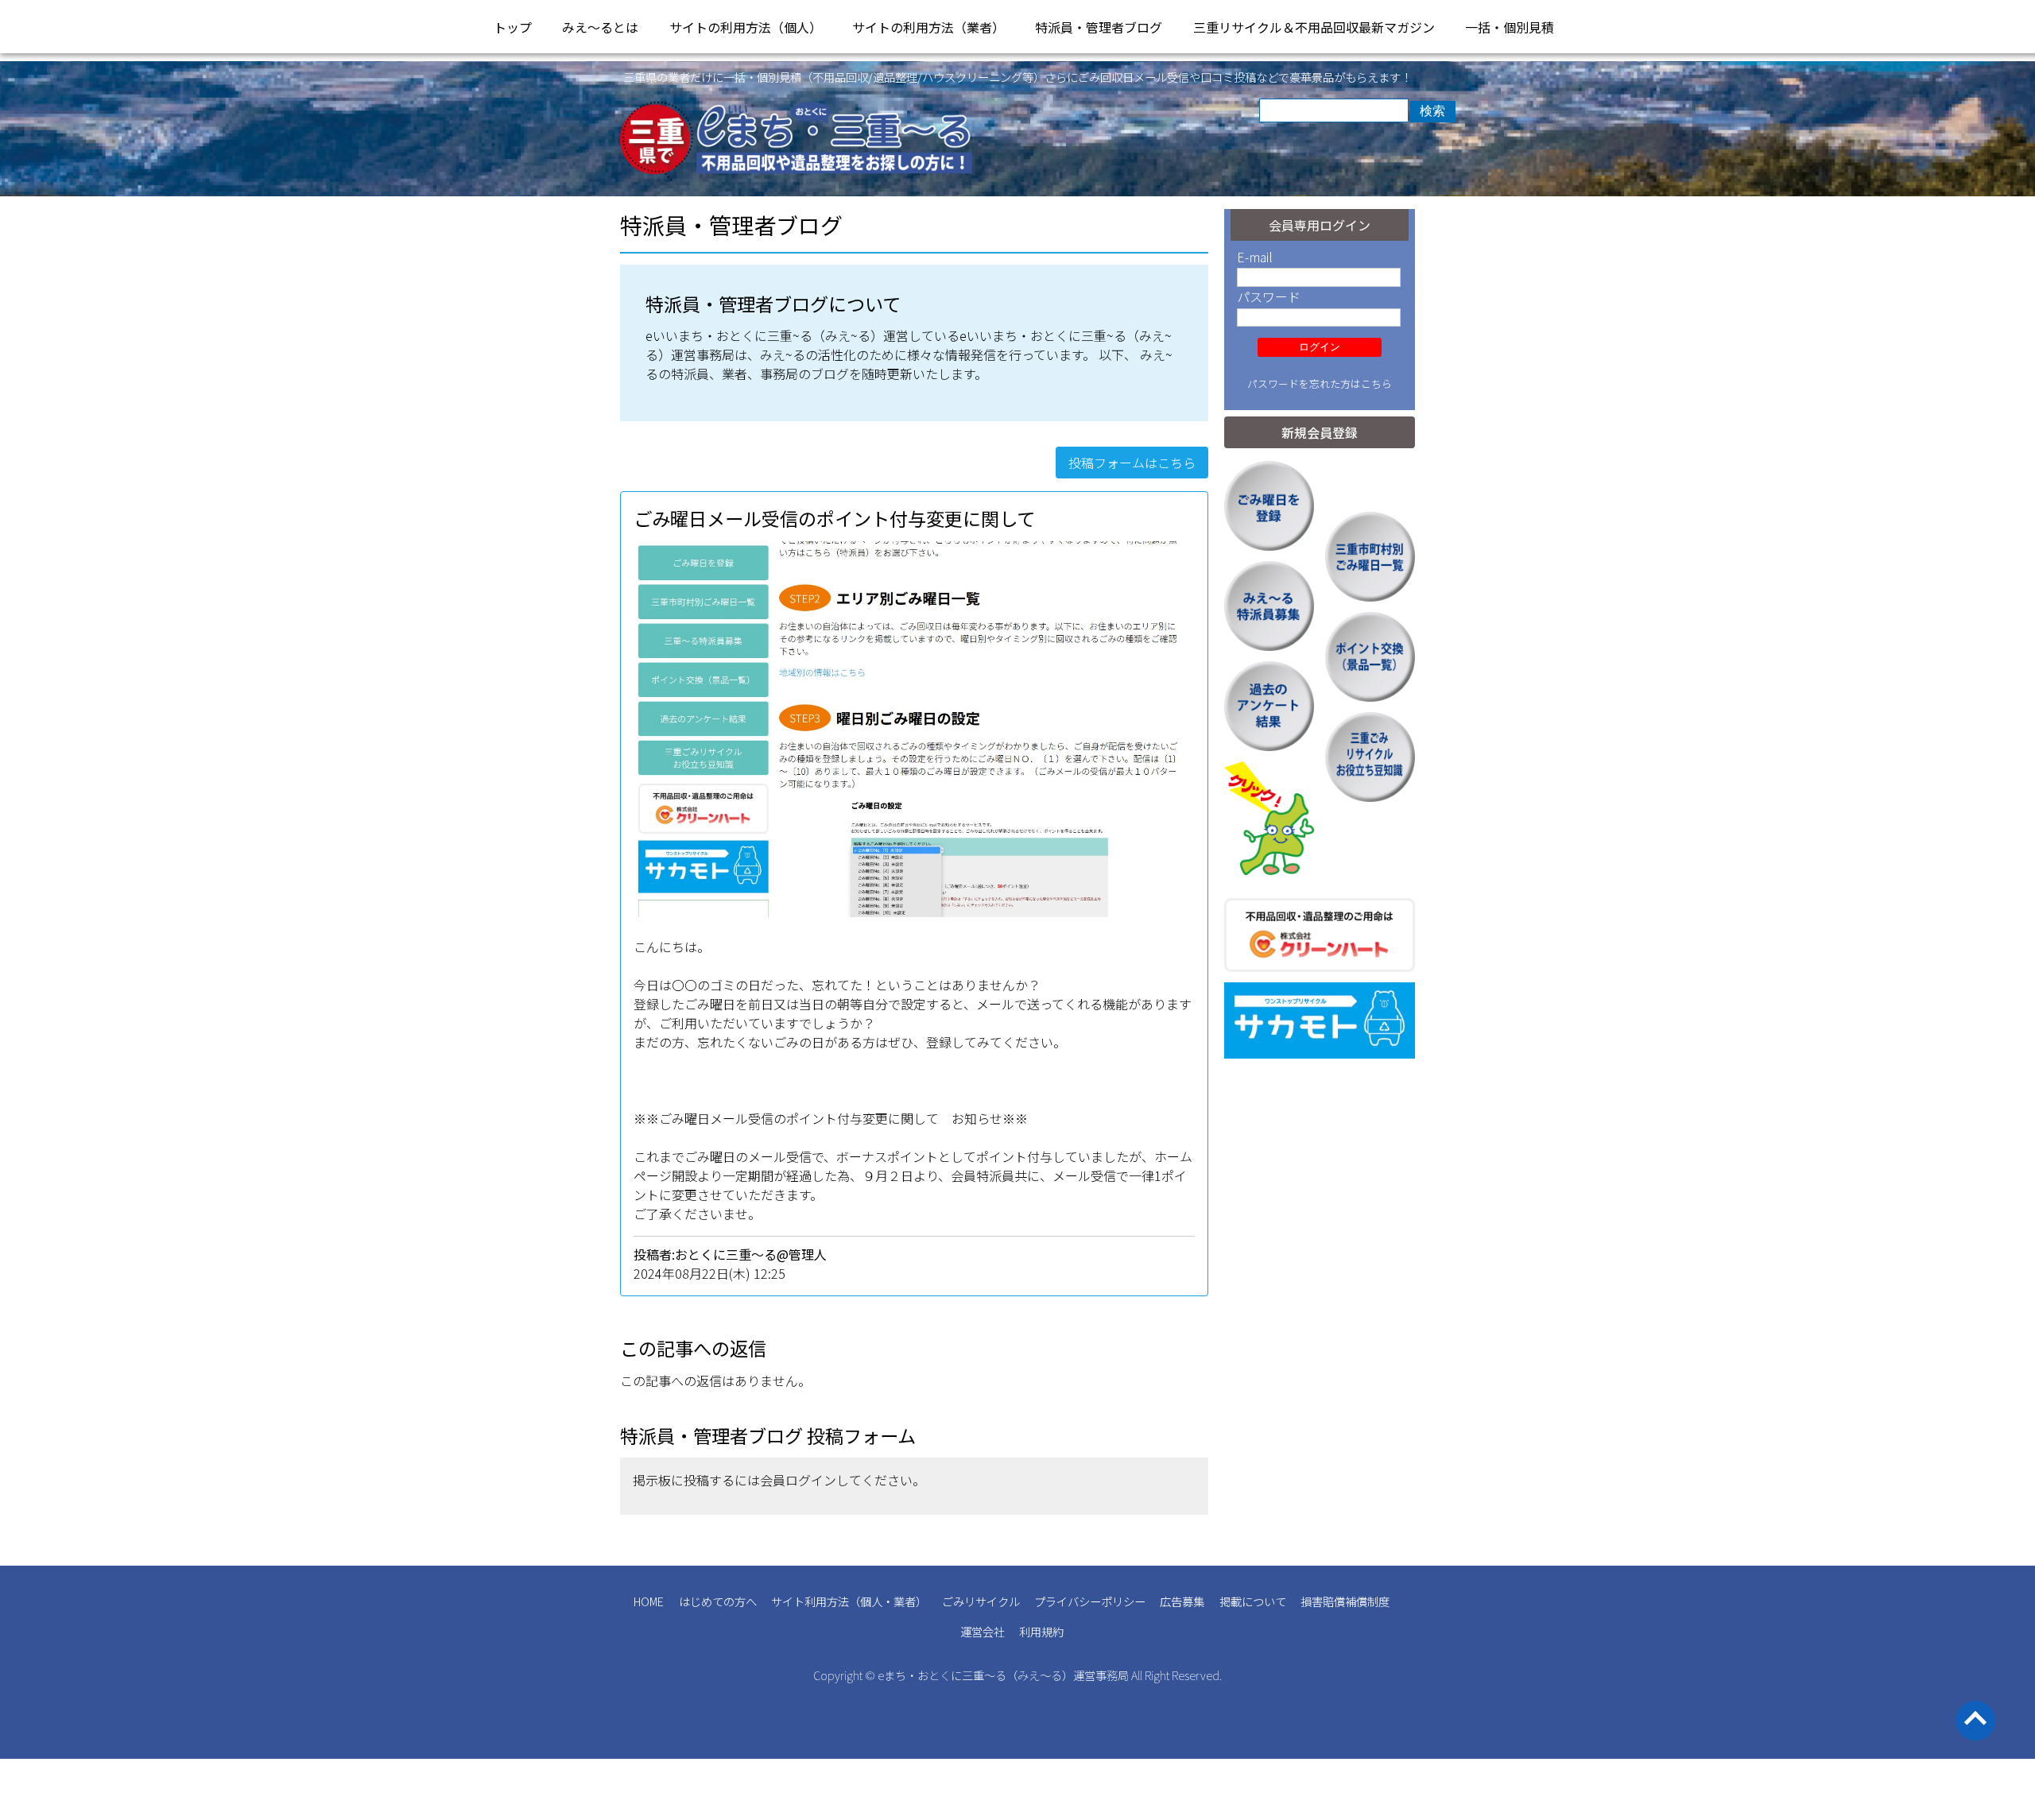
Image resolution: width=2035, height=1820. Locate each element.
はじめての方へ (718, 1601)
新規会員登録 (1320, 432)
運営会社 (983, 1631)
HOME (649, 1601)
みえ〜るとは (600, 27)
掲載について (1253, 1601)
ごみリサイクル (981, 1601)
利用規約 (1041, 1631)
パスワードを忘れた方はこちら (1320, 383)
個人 (871, 1601)
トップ (513, 27)
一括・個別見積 (1510, 27)
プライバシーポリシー (1090, 1601)
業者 (905, 1601)
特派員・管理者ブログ (1099, 27)
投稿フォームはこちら (1132, 463)
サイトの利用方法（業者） (928, 27)
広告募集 (1182, 1601)
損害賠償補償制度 (1345, 1601)
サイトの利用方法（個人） (746, 27)
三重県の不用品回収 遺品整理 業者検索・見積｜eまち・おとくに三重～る (797, 141)
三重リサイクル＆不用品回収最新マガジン (1314, 27)
